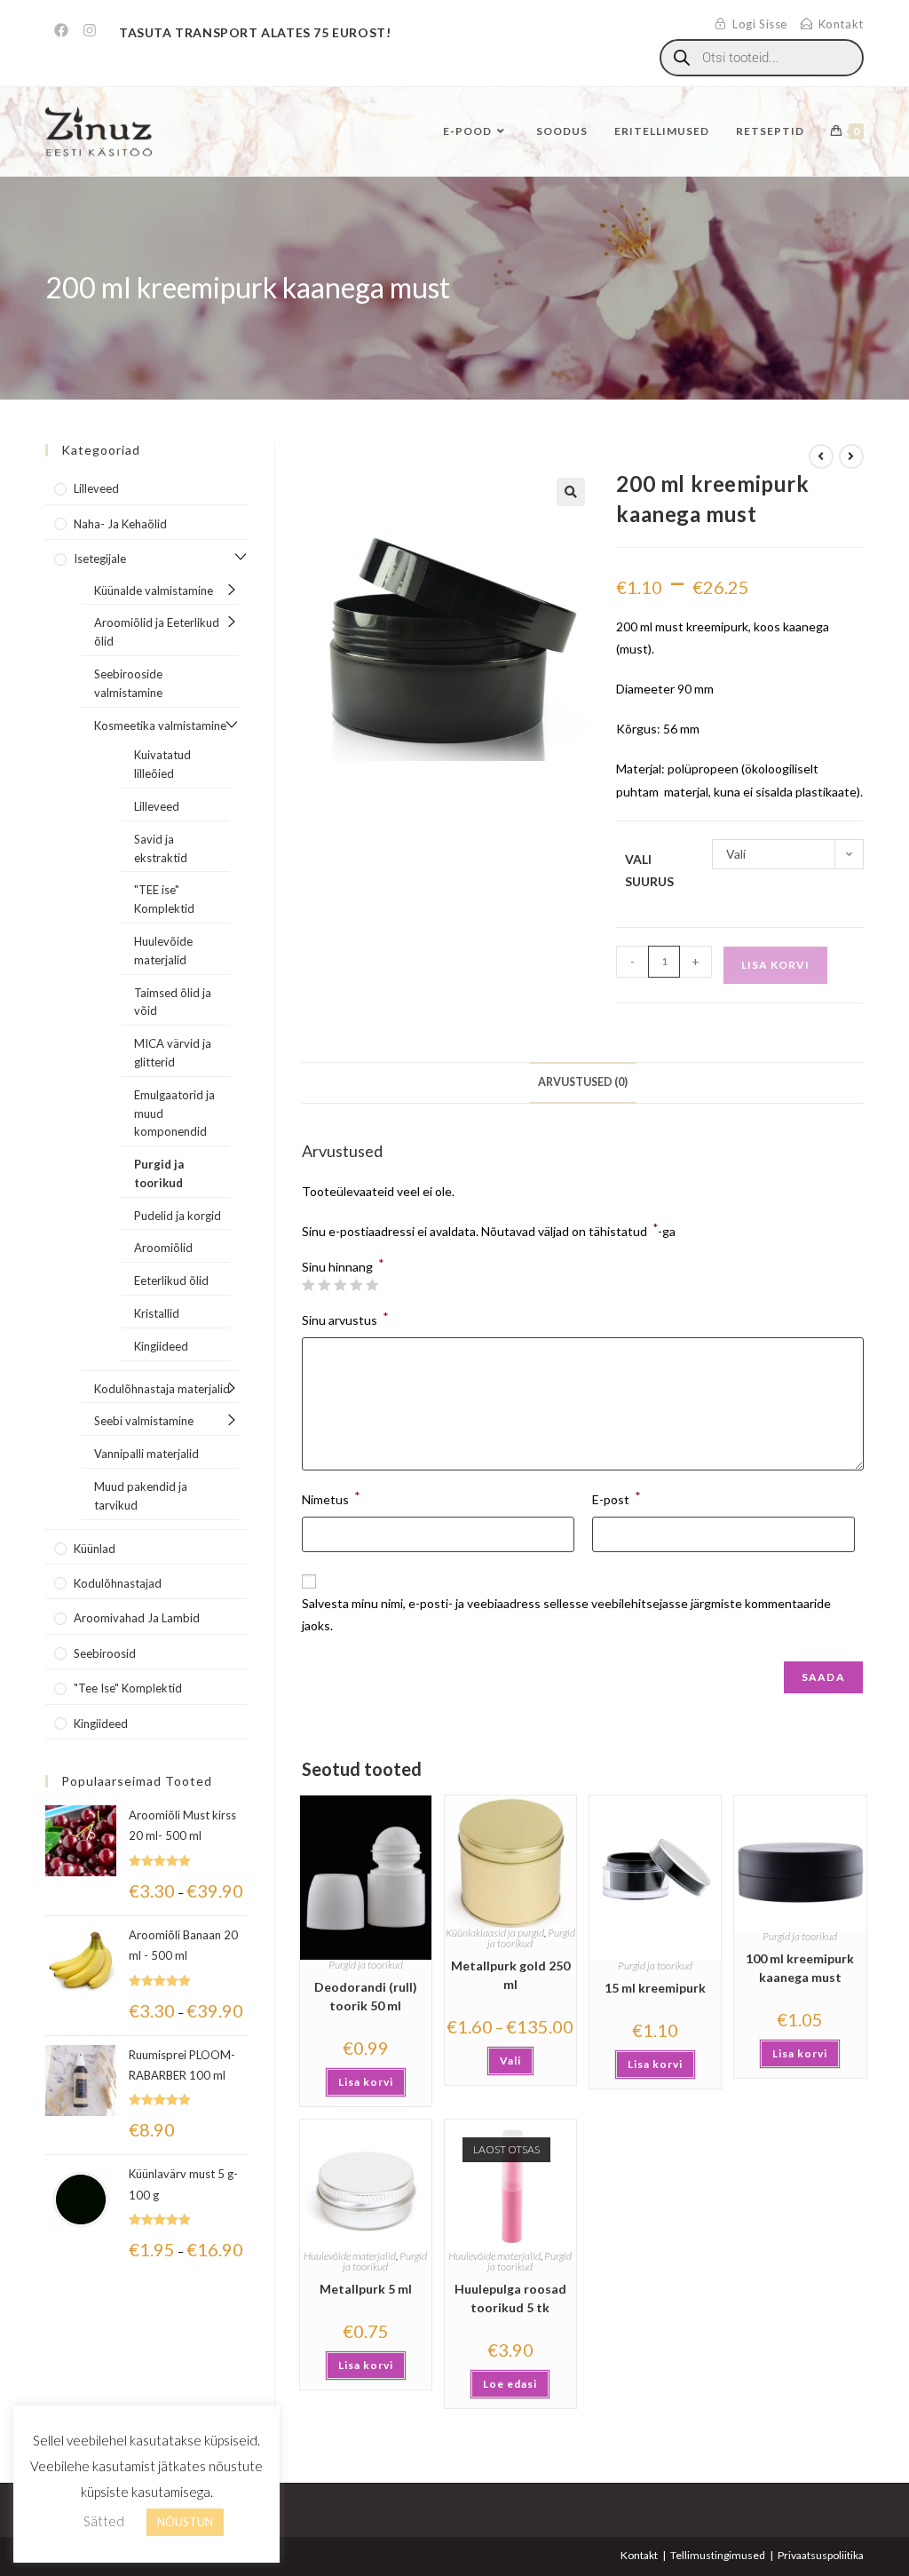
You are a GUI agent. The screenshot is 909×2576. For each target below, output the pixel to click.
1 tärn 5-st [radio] (308, 1285)
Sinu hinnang (343, 1267)
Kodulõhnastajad (118, 1583)
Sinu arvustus (345, 1318)
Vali (510, 2061)
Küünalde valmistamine (154, 590)
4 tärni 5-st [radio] (356, 1285)
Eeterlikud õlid (171, 1280)
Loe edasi (510, 2384)
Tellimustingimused (718, 2555)
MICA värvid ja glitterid (173, 1053)
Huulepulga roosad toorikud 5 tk (510, 2298)
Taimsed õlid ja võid (173, 1002)
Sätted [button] (104, 2521)
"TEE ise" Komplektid (164, 899)
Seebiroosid (105, 1653)
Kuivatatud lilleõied (162, 764)
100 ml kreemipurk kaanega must (800, 1968)
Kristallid (157, 1313)
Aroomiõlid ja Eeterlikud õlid (157, 632)
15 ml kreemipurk (655, 1988)
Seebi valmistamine (144, 1421)
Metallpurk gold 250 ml (510, 1975)
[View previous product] (821, 456)
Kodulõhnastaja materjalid (162, 1389)
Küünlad (95, 1549)
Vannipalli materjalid (146, 1454)
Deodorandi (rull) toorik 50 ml (366, 1996)
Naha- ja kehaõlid (120, 524)
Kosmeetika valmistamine (160, 725)
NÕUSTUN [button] (185, 2522)
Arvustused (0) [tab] (583, 1082)
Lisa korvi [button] (366, 2082)
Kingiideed (161, 1346)
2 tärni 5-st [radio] (324, 1285)
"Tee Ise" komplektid (128, 1688)
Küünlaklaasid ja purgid (495, 1933)
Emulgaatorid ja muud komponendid (174, 1114)
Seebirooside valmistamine (128, 683)
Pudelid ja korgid (178, 1216)
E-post (617, 1498)
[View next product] (851, 456)
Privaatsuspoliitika (821, 2555)
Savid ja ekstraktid (161, 848)
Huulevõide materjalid (350, 2256)
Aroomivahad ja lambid (137, 1618)
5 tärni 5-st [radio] (372, 1285)
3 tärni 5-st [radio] (340, 1285)
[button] (571, 492)
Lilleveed (96, 488)
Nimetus (331, 1498)
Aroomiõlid (163, 1248)
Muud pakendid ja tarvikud (141, 1496)
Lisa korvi (775, 965)
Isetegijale (100, 559)
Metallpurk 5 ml (366, 2289)
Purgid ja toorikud (366, 1965)
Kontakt (639, 2555)
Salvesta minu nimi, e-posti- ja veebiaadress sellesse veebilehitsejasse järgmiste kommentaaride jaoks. (566, 1614)
